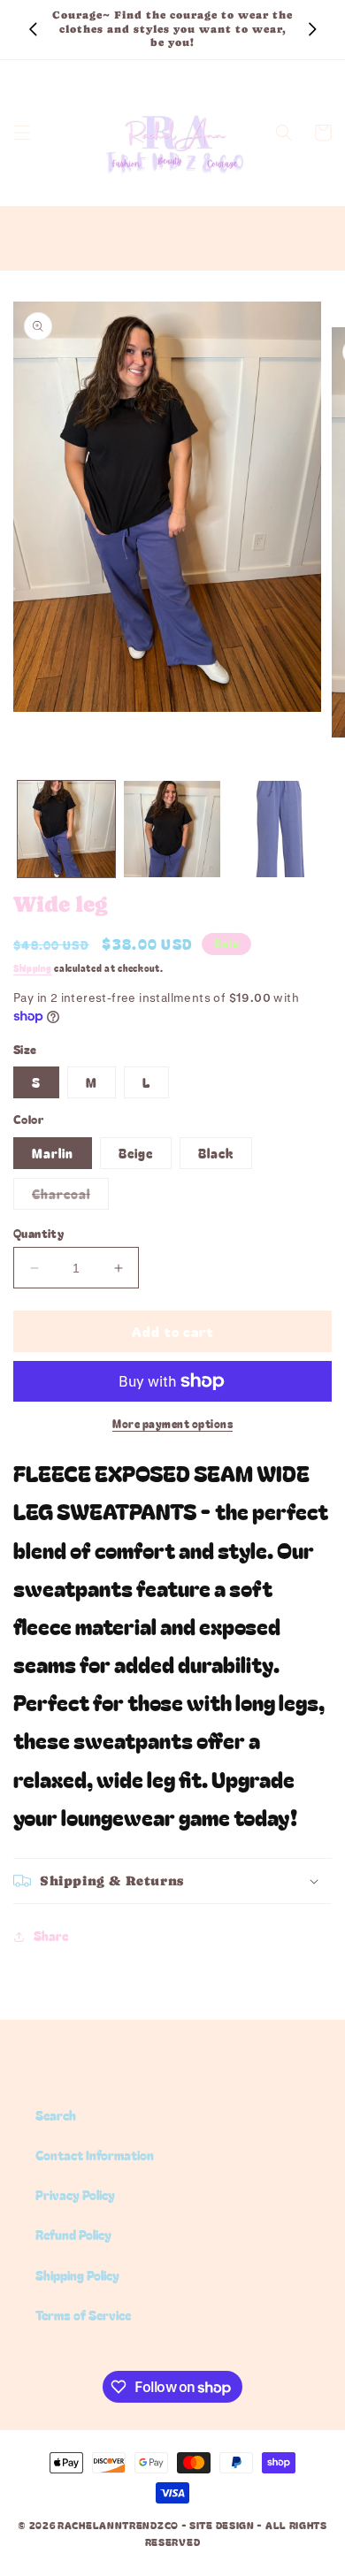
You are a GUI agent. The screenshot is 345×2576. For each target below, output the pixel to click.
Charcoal (70, 1197)
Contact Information (95, 2155)
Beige (136, 1153)
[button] (22, 133)
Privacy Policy (75, 2195)
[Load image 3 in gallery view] (278, 829)
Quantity (38, 1233)
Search (56, 2115)
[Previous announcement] (33, 29)
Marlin (53, 1153)
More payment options (172, 1423)
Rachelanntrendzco (118, 2525)
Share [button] (51, 1936)
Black (216, 1153)
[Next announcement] (312, 29)
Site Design (222, 2525)
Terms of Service (83, 2315)
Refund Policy (73, 2235)
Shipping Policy (77, 2275)
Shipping (33, 968)
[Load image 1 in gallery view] (66, 829)
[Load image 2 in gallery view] (172, 829)
